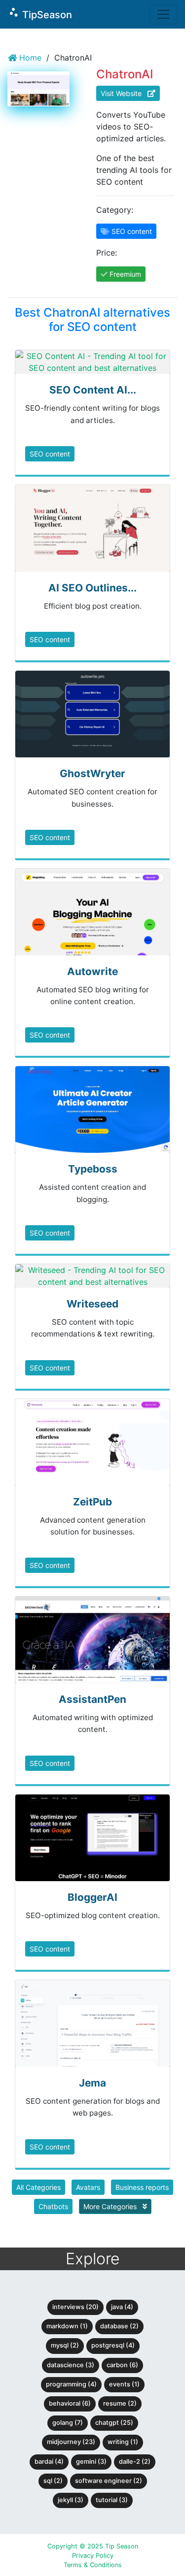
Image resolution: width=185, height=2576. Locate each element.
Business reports (142, 2187)
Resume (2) (120, 2403)
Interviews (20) (75, 2307)
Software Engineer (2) (109, 2481)
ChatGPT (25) (114, 2423)
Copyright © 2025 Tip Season (93, 2546)
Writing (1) (123, 2442)
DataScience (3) (71, 2365)
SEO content (50, 454)
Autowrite (92, 971)
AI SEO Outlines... (92, 588)
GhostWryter (92, 773)
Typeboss (93, 1169)
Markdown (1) (67, 2326)
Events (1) (124, 2384)
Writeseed (92, 1304)
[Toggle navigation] (163, 14)
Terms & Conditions (93, 2565)
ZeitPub (92, 1502)
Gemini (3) (91, 2462)
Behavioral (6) (70, 2403)
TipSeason (40, 14)
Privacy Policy (93, 2556)
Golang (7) (68, 2423)
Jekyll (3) (71, 2500)
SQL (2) (53, 2481)
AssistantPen (92, 1699)
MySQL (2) (65, 2345)
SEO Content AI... (93, 390)
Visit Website (124, 93)
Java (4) (122, 2307)
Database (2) (119, 2326)
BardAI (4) (49, 2462)
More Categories (111, 2206)
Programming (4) (71, 2384)
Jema (92, 2083)
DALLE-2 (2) (135, 2462)
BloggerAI (92, 1897)
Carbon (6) (122, 2365)
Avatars (88, 2187)
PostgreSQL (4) (113, 2345)
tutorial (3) (112, 2500)
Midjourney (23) (71, 2442)
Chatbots (53, 2206)
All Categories (38, 2187)
